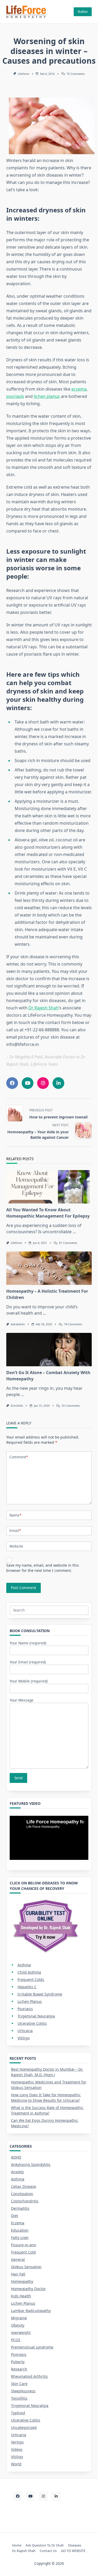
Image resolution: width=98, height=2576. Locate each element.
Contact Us (48, 2551)
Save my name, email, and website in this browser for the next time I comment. (43, 1568)
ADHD (16, 2157)
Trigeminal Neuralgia (36, 2016)
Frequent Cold (23, 2252)
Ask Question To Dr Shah (45, 2545)
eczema (79, 389)
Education (20, 2230)
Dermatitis (20, 2208)
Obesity (18, 2325)
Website (16, 1546)
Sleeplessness (23, 2391)
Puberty (18, 2362)
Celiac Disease (24, 2186)
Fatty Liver (20, 2237)
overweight (21, 2332)
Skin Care (19, 2384)
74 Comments (73, 1324)
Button (83, 12)
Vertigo (17, 2442)
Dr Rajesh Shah (44, 1008)
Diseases (75, 2545)
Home (17, 2545)
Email (15, 1530)
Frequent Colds (31, 1979)
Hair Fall (18, 2274)
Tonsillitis (19, 2398)
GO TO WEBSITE (73, 2551)
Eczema (18, 2223)
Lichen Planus (30, 2001)
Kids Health (21, 2296)
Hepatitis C (27, 1987)
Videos (17, 2449)
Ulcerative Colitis (32, 2023)
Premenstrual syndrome (32, 2347)
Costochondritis (25, 2201)
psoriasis (15, 396)
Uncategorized (24, 2427)
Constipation (22, 2194)
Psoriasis (25, 2009)
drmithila (17, 1406)
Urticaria (25, 2031)
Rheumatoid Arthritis (29, 2376)
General (18, 2259)
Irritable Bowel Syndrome (40, 1994)
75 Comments (76, 74)
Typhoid (18, 2413)
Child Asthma (29, 1972)
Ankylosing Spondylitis (31, 2164)
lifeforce (23, 74)
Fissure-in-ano (24, 2245)
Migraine (19, 2318)
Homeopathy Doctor (28, 2289)
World (16, 2464)
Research (19, 2369)
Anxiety (17, 2172)
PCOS (16, 2340)
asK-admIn (18, 1324)
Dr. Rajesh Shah (24, 2551)
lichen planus (47, 396)
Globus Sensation (26, 2267)
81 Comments (68, 1243)
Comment (19, 1457)
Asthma (24, 1965)
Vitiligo (24, 2038)
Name (15, 1515)
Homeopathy (22, 2281)
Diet (15, 2216)
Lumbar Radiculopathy (31, 2311)
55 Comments (71, 1406)
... (74, 1232)
